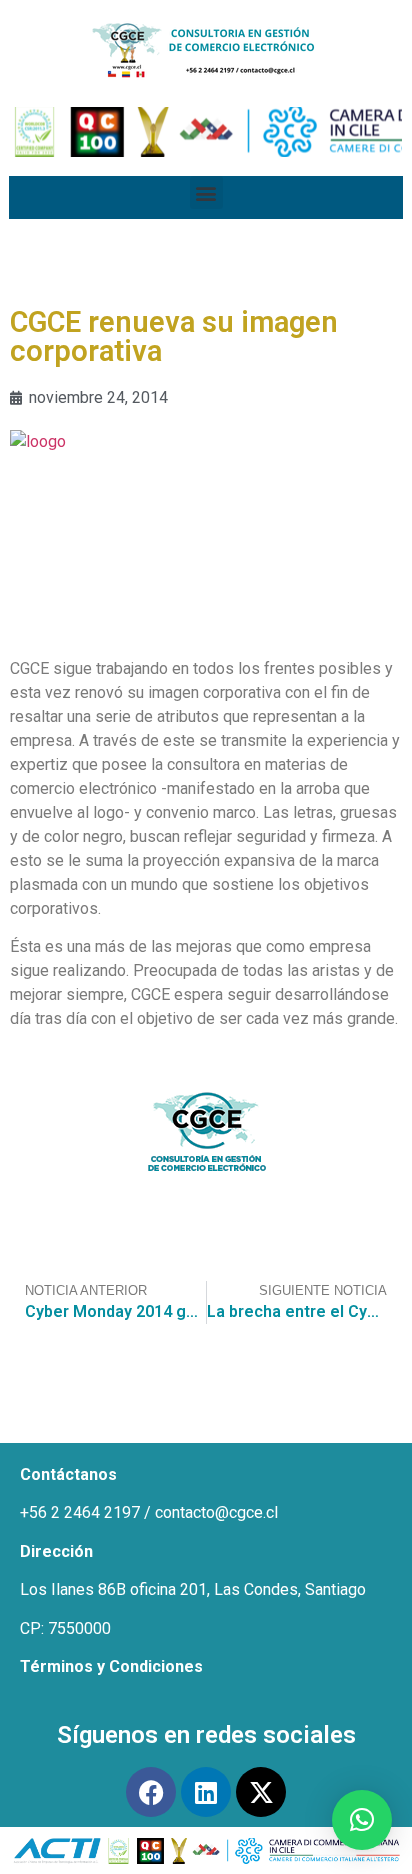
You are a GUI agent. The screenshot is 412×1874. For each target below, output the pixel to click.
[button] (206, 192)
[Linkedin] (206, 1792)
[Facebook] (151, 1792)
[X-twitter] (261, 1792)
